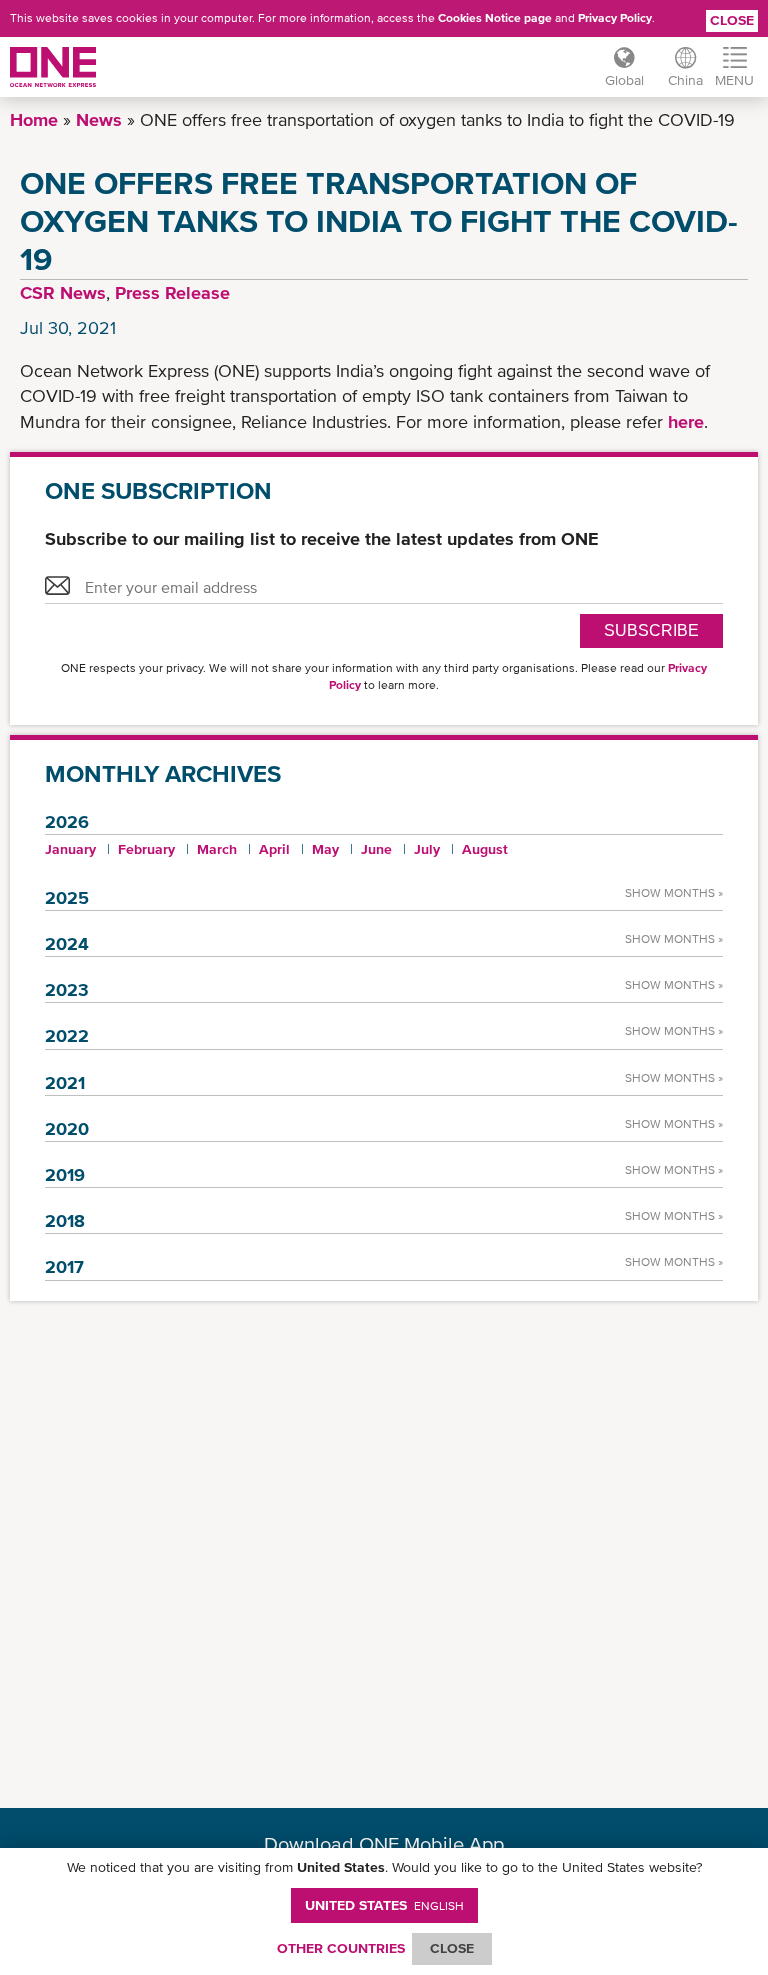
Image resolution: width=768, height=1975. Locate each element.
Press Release (172, 292)
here (686, 421)
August (485, 849)
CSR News (63, 292)
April (274, 849)
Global (624, 80)
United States (384, 1905)
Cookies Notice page (495, 18)
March (217, 849)
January (70, 849)
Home (34, 119)
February (146, 849)
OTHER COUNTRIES (341, 1948)
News (99, 119)
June (376, 849)
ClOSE (452, 1948)
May (325, 849)
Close (732, 20)
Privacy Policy (615, 18)
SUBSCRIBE (651, 630)
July (427, 849)
